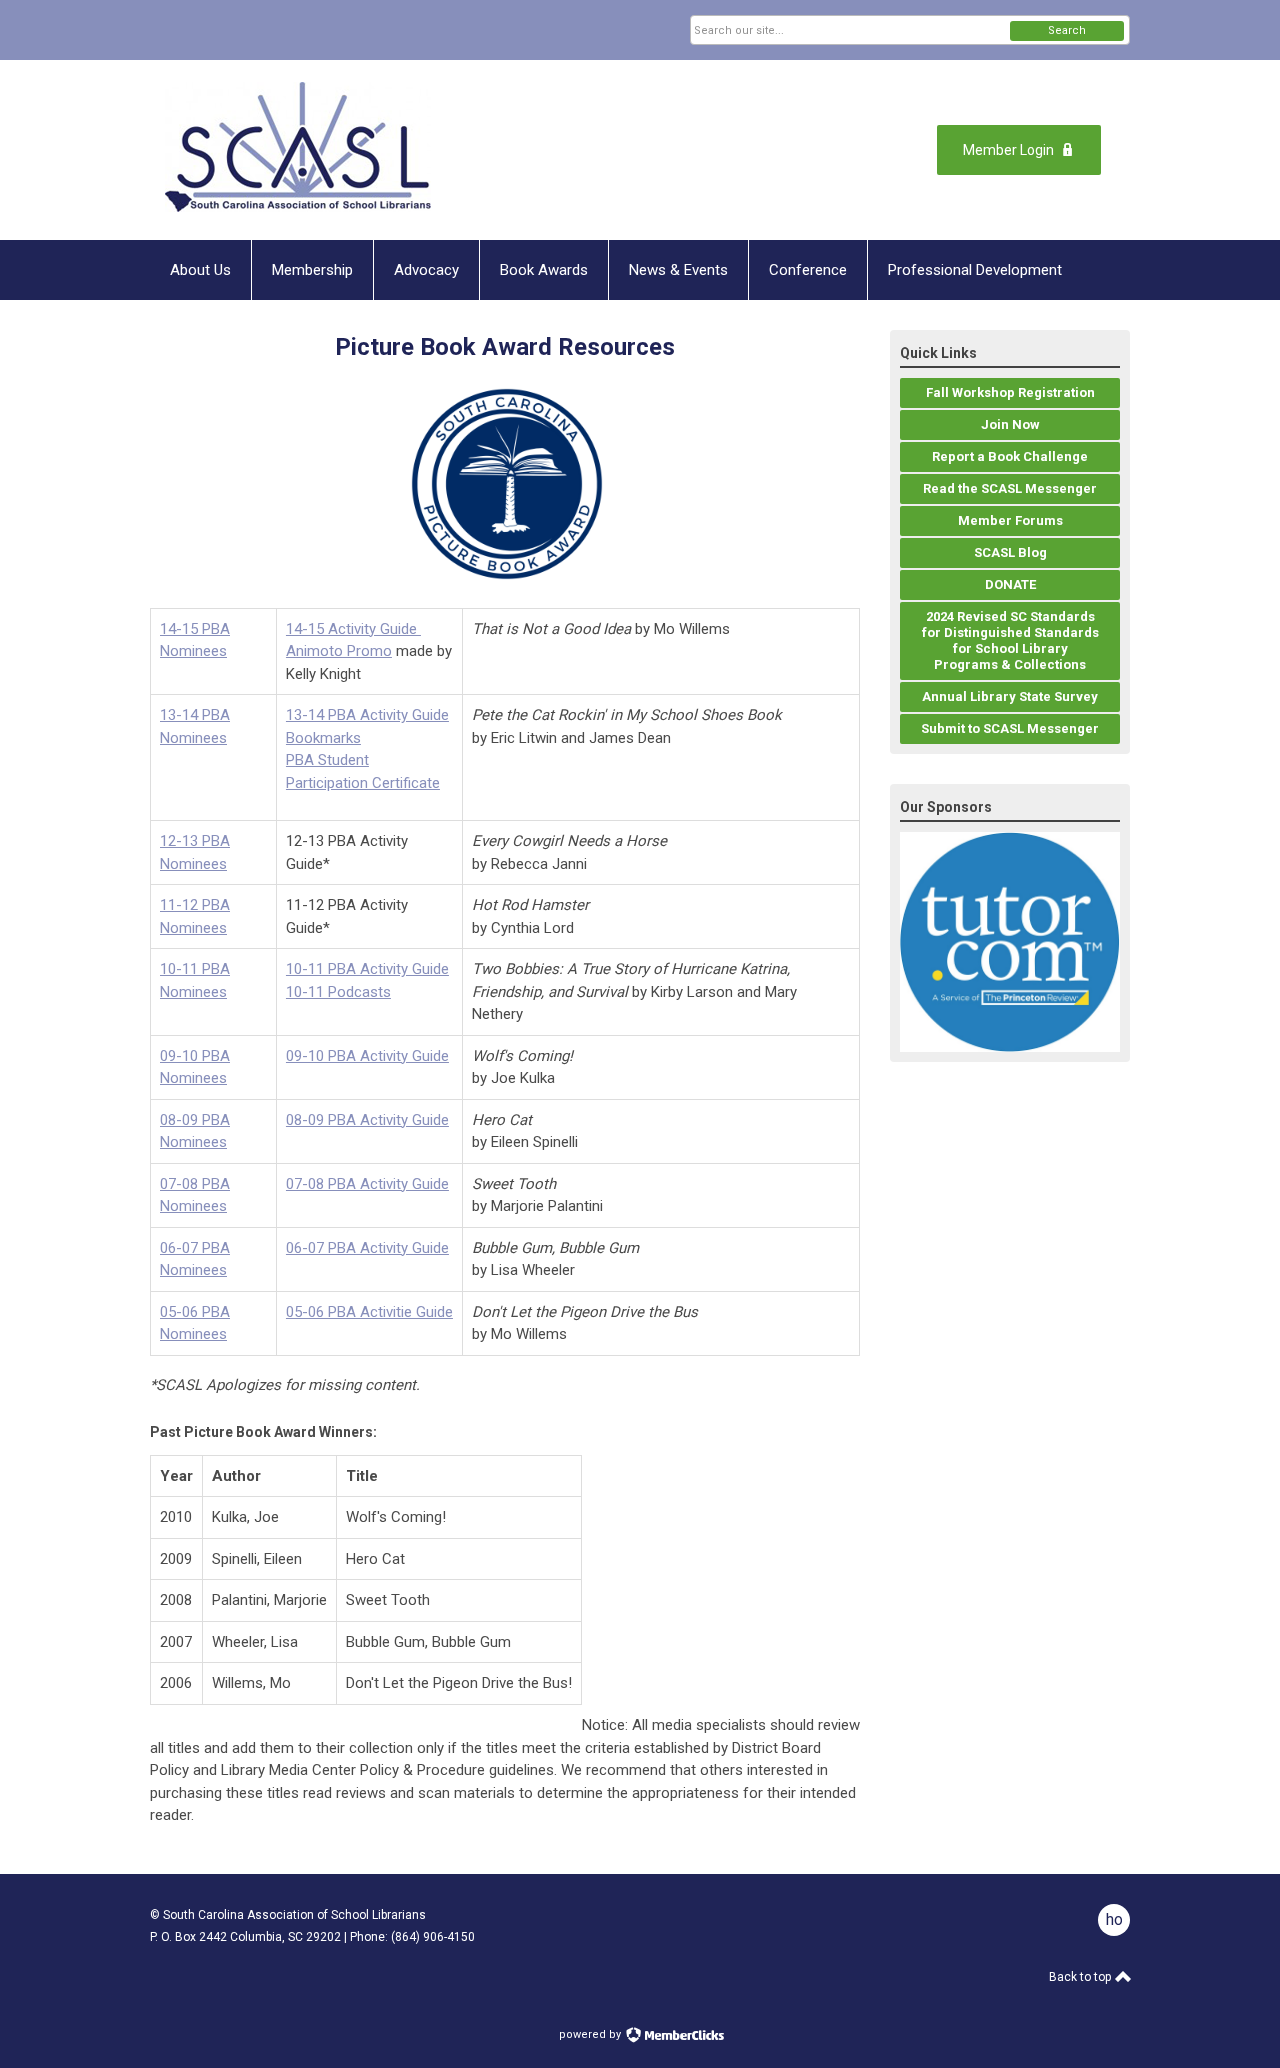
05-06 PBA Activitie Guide (369, 1312)
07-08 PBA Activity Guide (367, 1184)
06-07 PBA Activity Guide (367, 1248)
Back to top (1081, 1977)
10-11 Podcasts (338, 992)
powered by (591, 2034)
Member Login (1008, 150)
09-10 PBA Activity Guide (367, 1056)
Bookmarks (323, 738)
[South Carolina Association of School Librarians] (346, 150)
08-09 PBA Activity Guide (367, 1120)
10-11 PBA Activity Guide (367, 969)
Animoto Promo (339, 651)
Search (1067, 30)
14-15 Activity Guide (353, 629)
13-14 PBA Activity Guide (367, 715)
